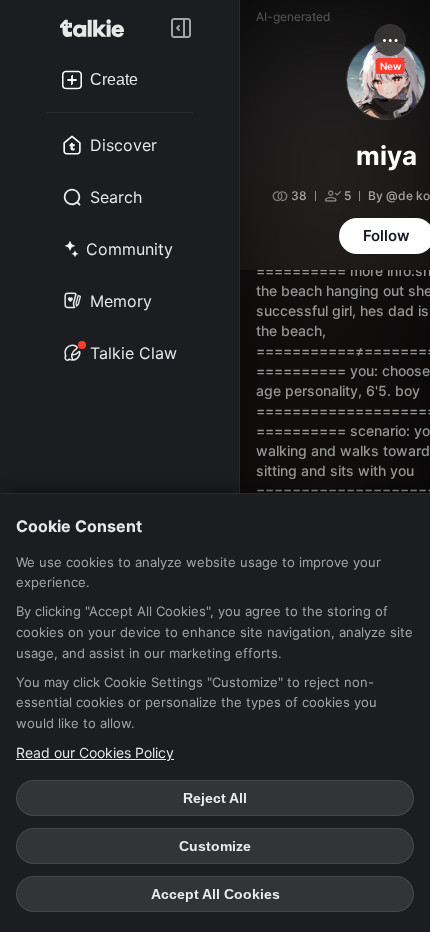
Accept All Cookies (215, 894)
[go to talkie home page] (98, 28)
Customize (215, 846)
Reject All (215, 798)
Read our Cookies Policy (95, 752)
